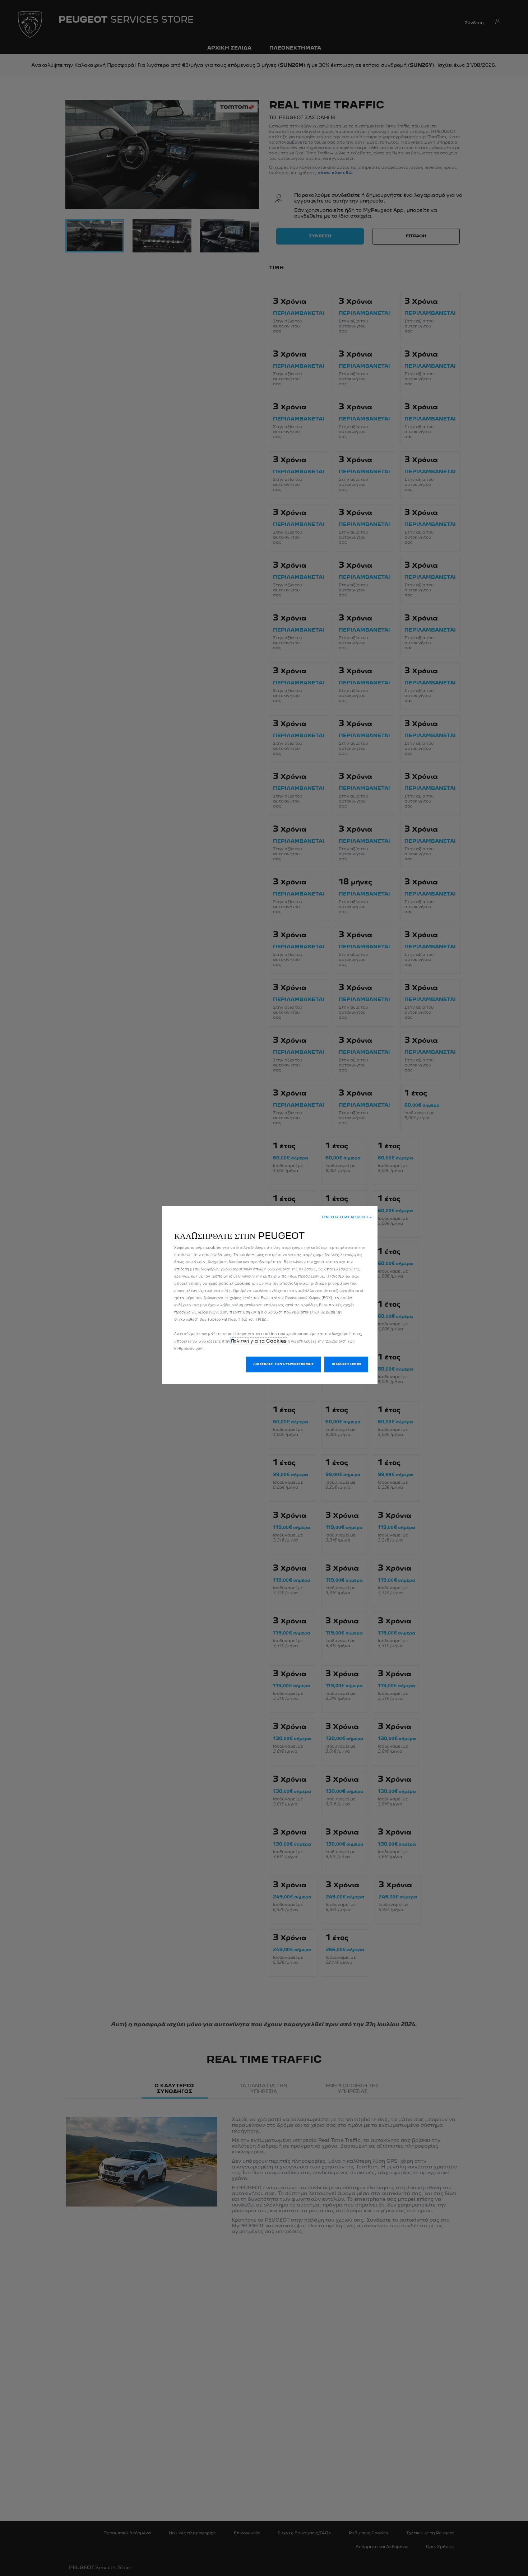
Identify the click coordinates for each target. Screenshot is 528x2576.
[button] (347, 1218)
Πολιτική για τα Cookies (259, 1341)
